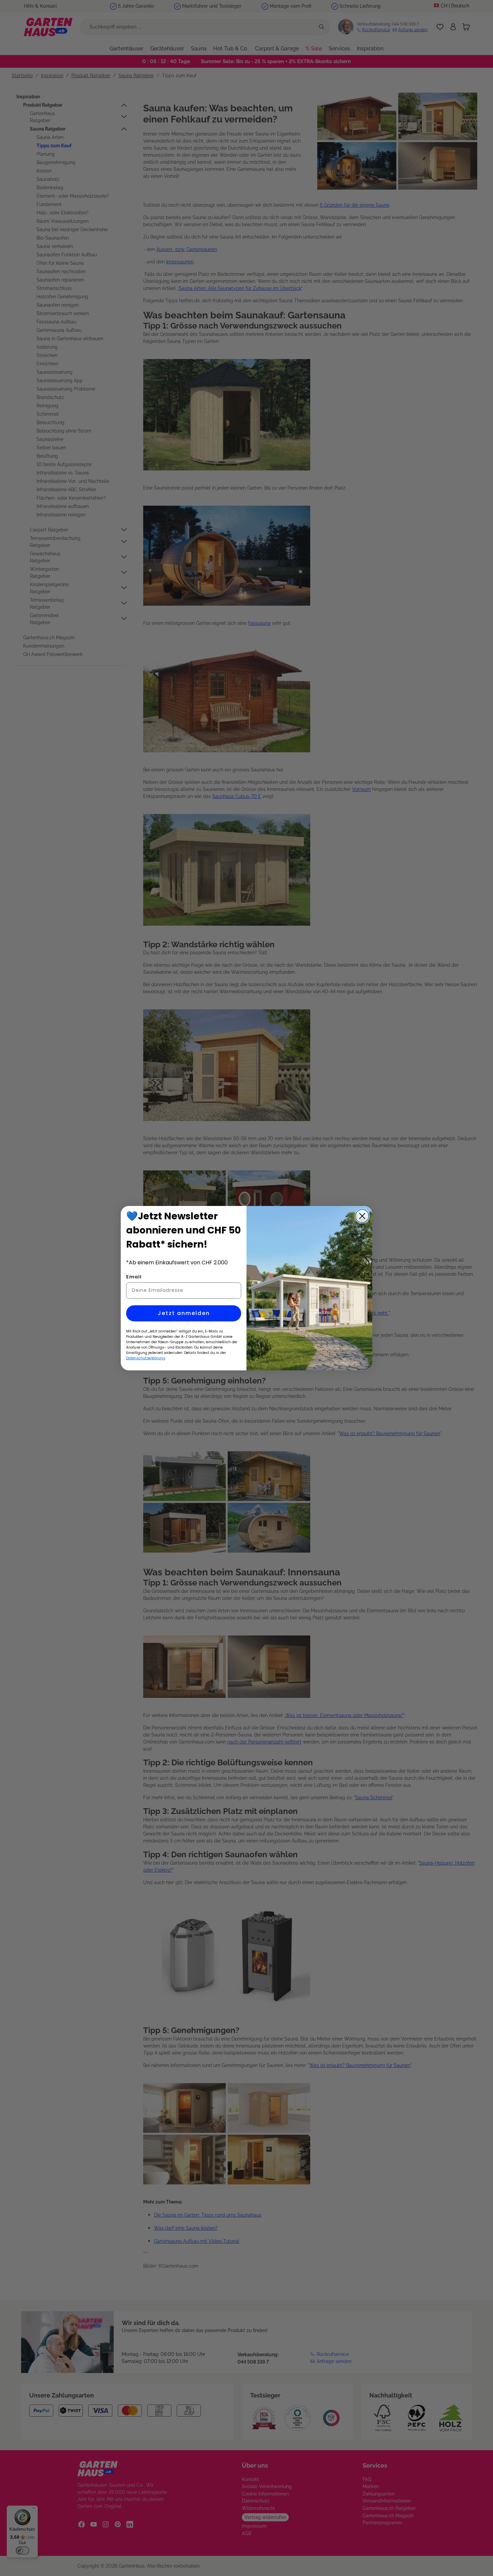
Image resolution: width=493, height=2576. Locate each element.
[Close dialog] (362, 1216)
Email (134, 1277)
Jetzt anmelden (184, 1313)
